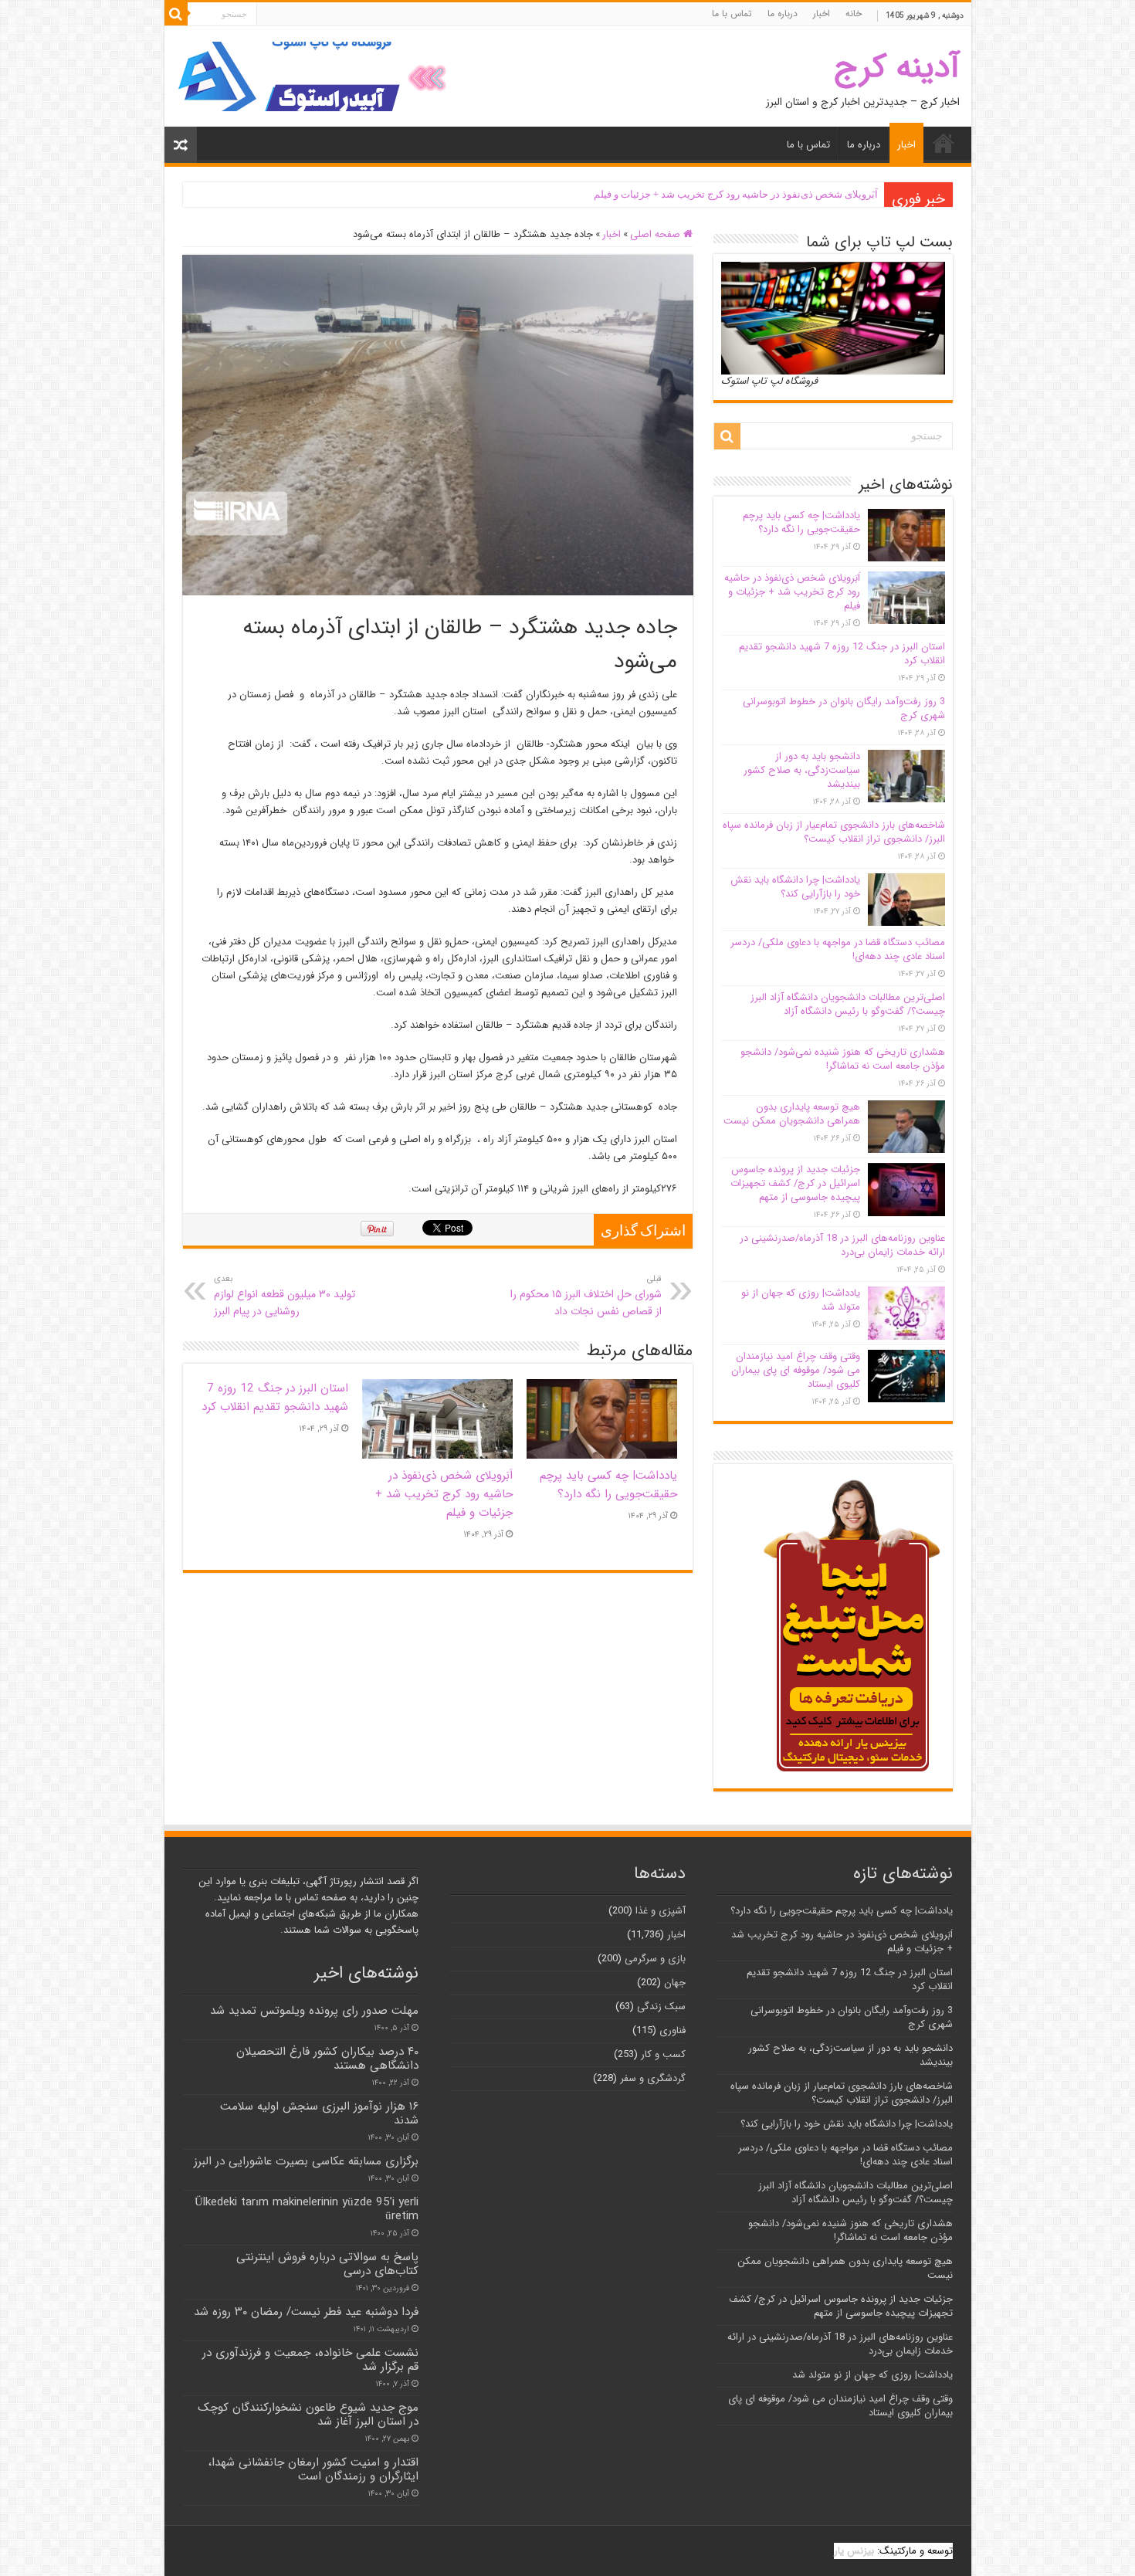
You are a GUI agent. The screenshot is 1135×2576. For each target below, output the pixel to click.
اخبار (822, 14)
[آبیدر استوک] (315, 76)
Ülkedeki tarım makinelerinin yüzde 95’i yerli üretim (307, 2209)
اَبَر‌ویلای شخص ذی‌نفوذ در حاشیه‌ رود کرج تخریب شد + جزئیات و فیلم (736, 194)
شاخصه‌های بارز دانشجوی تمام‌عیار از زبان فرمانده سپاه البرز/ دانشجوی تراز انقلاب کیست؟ (834, 832)
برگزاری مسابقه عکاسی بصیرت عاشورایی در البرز (306, 2161)
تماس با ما (732, 14)
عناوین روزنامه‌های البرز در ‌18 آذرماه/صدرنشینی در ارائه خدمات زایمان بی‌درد (842, 1245)
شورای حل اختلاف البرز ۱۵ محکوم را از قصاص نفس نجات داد (586, 1296)
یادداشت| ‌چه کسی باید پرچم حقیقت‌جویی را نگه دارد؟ (608, 1485)
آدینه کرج (897, 68)
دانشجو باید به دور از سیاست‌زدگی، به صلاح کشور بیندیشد (802, 770)
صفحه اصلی (657, 234)
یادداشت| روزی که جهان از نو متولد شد (801, 1300)
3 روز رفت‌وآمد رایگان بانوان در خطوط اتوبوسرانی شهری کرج (844, 708)
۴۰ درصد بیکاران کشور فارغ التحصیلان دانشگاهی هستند (327, 2059)
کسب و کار (663, 2054)
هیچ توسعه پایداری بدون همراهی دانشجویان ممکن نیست (792, 1114)
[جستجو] (176, 14)
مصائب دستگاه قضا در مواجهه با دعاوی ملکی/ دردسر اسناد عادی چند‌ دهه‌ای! (838, 949)
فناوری (673, 2030)
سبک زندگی (661, 2007)
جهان (675, 1983)
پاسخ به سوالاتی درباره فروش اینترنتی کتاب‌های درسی (327, 2264)
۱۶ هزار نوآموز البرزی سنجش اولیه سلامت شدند (319, 2113)
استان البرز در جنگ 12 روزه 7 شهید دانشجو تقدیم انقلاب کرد (275, 1398)
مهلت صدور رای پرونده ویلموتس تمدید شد (314, 2011)
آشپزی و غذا (661, 1911)
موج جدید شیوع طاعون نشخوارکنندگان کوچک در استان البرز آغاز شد (308, 2415)
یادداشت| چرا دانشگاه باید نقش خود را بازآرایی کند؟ (795, 887)
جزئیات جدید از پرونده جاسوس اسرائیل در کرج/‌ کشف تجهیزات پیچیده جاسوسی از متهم (795, 1183)
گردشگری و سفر (653, 2078)
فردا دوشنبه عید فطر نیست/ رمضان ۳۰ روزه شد (306, 2312)
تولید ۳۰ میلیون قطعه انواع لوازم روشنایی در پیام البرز (285, 1296)
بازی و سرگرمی (655, 1959)
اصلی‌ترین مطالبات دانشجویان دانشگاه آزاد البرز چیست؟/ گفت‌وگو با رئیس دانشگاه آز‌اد (848, 1004)
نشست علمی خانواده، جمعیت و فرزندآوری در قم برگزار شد (310, 2360)
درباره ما (783, 14)
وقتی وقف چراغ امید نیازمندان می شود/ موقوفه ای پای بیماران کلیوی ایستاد (796, 1370)
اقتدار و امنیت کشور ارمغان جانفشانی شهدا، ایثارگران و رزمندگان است (313, 2469)
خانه (854, 14)
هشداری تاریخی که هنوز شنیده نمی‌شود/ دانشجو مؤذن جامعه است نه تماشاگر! (843, 1059)
